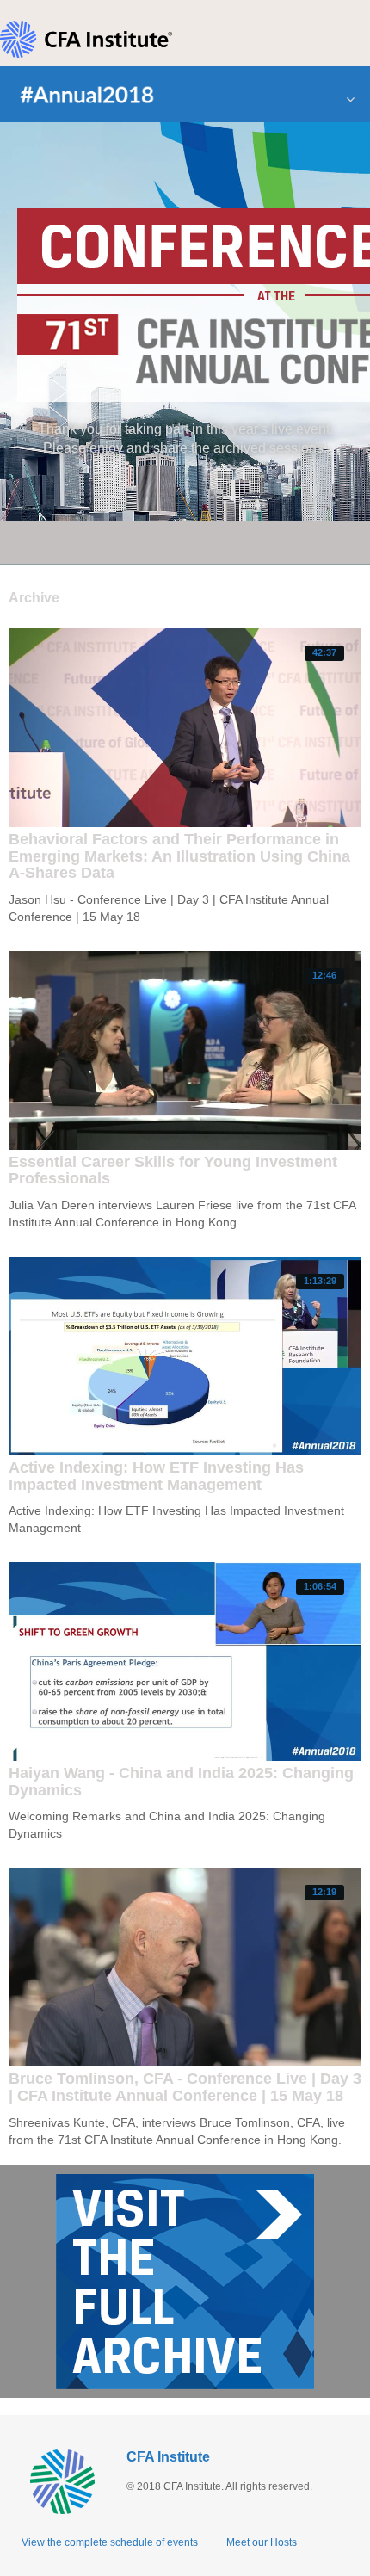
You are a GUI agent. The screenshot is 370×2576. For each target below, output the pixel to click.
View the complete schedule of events (110, 2542)
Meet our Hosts (262, 2542)
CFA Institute (168, 2457)
